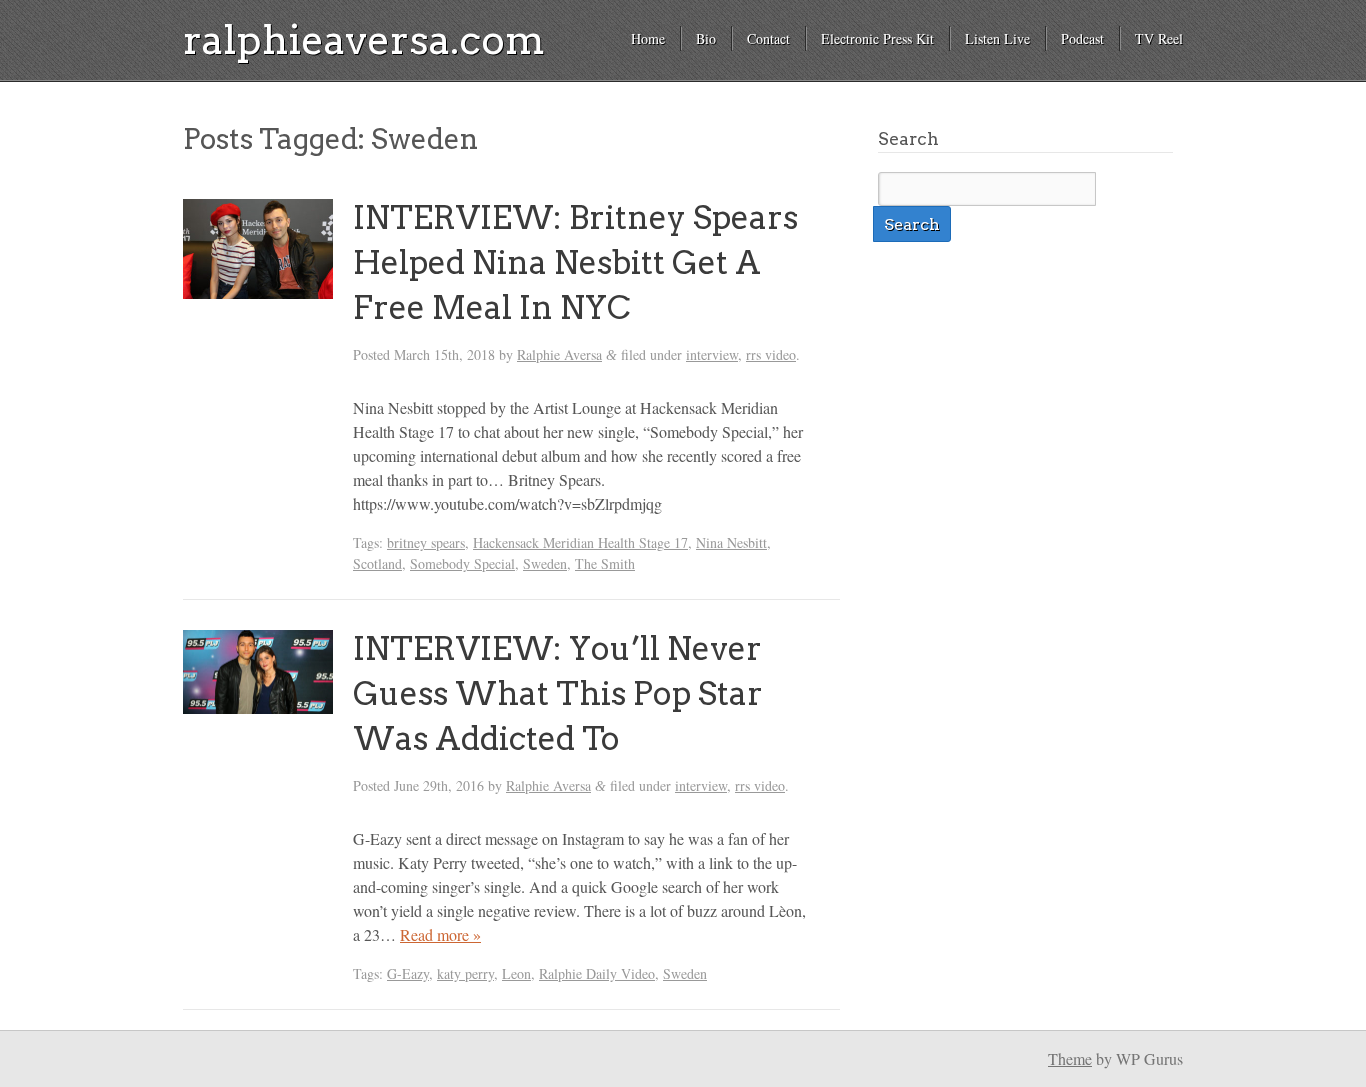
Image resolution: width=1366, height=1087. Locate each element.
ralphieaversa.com (364, 40)
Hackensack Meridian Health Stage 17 (580, 542)
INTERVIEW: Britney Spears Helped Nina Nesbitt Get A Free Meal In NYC (575, 262)
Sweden (545, 563)
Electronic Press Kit (877, 38)
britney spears (426, 542)
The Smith (605, 563)
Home (648, 38)
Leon (516, 973)
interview (712, 354)
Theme (1070, 1058)
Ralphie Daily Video (597, 973)
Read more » (440, 934)
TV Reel (1159, 38)
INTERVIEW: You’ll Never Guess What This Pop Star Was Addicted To (558, 693)
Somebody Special (462, 563)
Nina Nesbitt (731, 542)
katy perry (465, 973)
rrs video (771, 354)
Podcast (1082, 38)
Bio (706, 38)
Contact (768, 38)
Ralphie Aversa (559, 354)
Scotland (377, 563)
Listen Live (997, 38)
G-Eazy (408, 973)
